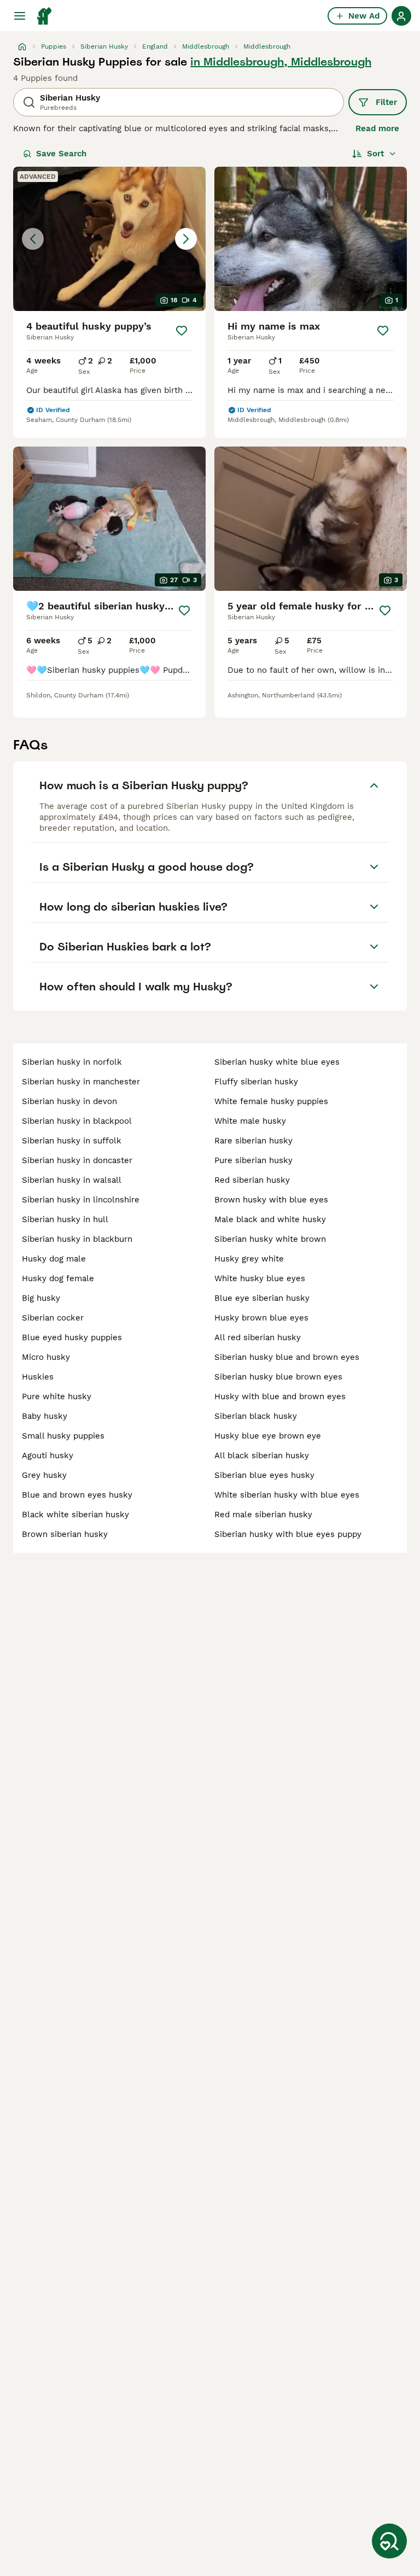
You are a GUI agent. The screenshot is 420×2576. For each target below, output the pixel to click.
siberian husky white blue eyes (277, 1062)
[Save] (182, 331)
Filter (386, 102)
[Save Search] (389, 2541)
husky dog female (58, 1278)
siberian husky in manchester (81, 1082)
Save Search (61, 154)
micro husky (46, 1357)
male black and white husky (270, 1219)
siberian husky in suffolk (72, 1141)
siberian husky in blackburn (77, 1239)
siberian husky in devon (69, 1101)
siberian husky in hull (65, 1219)
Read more (377, 128)
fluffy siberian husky (256, 1082)
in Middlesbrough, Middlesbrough (281, 62)
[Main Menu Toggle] (20, 16)
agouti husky (48, 1456)
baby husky (45, 1416)
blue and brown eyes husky (77, 1495)
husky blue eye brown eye (268, 1436)
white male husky (250, 1121)
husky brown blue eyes (261, 1318)
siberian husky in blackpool (77, 1121)
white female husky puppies (271, 1101)
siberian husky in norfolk (72, 1062)
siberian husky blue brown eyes (278, 1377)
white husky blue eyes (260, 1278)
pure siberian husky (253, 1160)
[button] (109, 239)
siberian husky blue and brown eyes (287, 1357)
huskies (38, 1377)
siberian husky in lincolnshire (81, 1200)
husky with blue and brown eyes (280, 1396)
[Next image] (186, 239)
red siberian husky (252, 1180)
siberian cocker (53, 1318)
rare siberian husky (253, 1141)
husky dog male (54, 1259)
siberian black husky (256, 1416)
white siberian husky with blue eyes (287, 1495)
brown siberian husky (65, 1534)
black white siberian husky (75, 1515)
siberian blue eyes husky (264, 1475)
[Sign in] (401, 16)
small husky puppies (63, 1436)
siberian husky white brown (270, 1239)
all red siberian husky (258, 1337)
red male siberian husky (263, 1515)
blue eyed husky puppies (72, 1337)
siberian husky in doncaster (77, 1160)
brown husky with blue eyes (271, 1200)
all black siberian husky (262, 1456)
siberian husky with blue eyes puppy (288, 1534)
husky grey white (249, 1259)
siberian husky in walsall (72, 1180)
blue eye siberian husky (262, 1298)
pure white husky (57, 1396)
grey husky (44, 1475)
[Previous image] (33, 239)
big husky (41, 1298)
